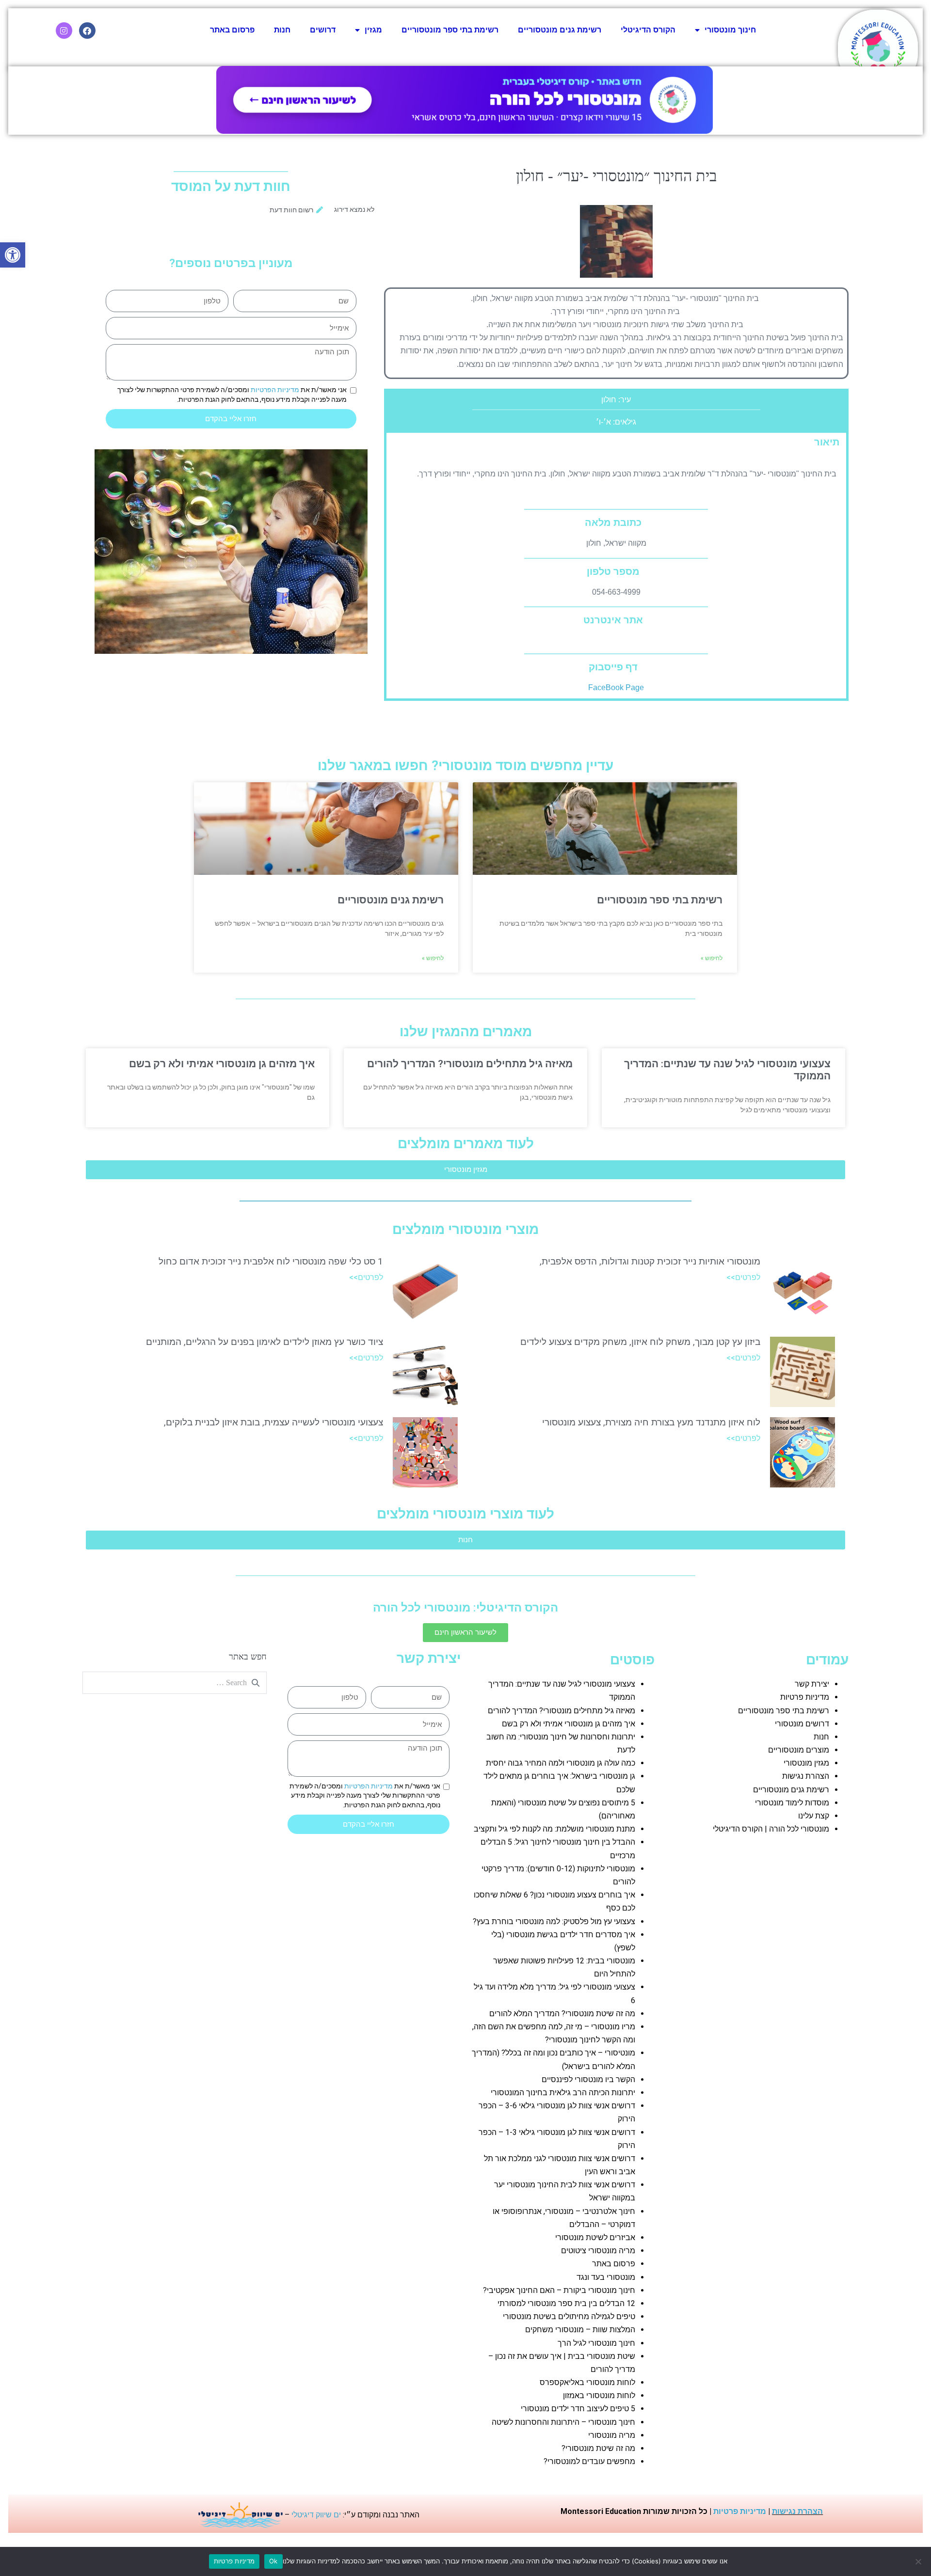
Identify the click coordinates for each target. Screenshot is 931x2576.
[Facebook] (87, 31)
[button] (13, 255)
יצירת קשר (812, 1684)
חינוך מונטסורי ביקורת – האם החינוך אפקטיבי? (559, 2290)
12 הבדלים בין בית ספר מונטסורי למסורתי (566, 2303)
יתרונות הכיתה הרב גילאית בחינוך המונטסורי (563, 2093)
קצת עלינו (814, 1816)
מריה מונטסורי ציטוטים (598, 2251)
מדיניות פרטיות (805, 1697)
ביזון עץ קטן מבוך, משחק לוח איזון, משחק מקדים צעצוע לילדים (640, 1342)
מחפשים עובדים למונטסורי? (589, 2461)
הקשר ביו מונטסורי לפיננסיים (588, 2079)
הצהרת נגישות (806, 1776)
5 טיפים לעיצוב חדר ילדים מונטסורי (578, 2409)
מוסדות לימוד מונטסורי (792, 1803)
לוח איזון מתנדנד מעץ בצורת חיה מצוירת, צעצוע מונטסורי (651, 1422)
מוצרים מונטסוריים (799, 1750)
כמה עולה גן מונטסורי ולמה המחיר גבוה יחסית (561, 1763)
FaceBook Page (616, 687)
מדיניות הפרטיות (275, 390)
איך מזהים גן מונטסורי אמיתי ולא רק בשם (222, 1064)
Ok (273, 2561)
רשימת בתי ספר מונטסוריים (450, 30)
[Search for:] (175, 1683)
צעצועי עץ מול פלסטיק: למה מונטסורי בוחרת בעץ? (554, 1921)
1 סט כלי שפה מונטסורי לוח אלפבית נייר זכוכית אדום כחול (271, 1261)
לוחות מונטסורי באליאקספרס (587, 2382)
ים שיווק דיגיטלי (316, 2515)
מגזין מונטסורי (806, 1763)
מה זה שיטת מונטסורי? (598, 2448)
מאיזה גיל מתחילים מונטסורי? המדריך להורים (470, 1064)
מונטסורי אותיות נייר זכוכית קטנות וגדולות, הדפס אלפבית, (650, 1261)
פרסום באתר (232, 30)
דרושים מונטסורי (802, 1724)
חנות (282, 30)
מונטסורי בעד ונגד (606, 2277)
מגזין (373, 30)
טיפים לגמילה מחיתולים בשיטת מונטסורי (569, 2316)
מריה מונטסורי (612, 2435)
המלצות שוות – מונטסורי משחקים (580, 2330)
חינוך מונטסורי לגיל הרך (596, 2343)
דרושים (323, 30)
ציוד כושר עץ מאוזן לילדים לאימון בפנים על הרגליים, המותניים (265, 1342)
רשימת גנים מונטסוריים (560, 30)
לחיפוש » (712, 958)
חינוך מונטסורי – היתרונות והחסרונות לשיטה (563, 2422)
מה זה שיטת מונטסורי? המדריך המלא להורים (562, 2014)
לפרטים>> (743, 1277)
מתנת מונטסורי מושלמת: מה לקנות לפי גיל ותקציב (554, 1829)
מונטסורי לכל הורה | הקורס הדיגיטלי (771, 1829)
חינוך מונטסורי (730, 30)
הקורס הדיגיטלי (648, 30)
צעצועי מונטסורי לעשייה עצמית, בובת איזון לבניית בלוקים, (273, 1422)
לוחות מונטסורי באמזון (599, 2395)
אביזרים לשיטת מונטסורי (595, 2237)
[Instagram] (64, 31)
